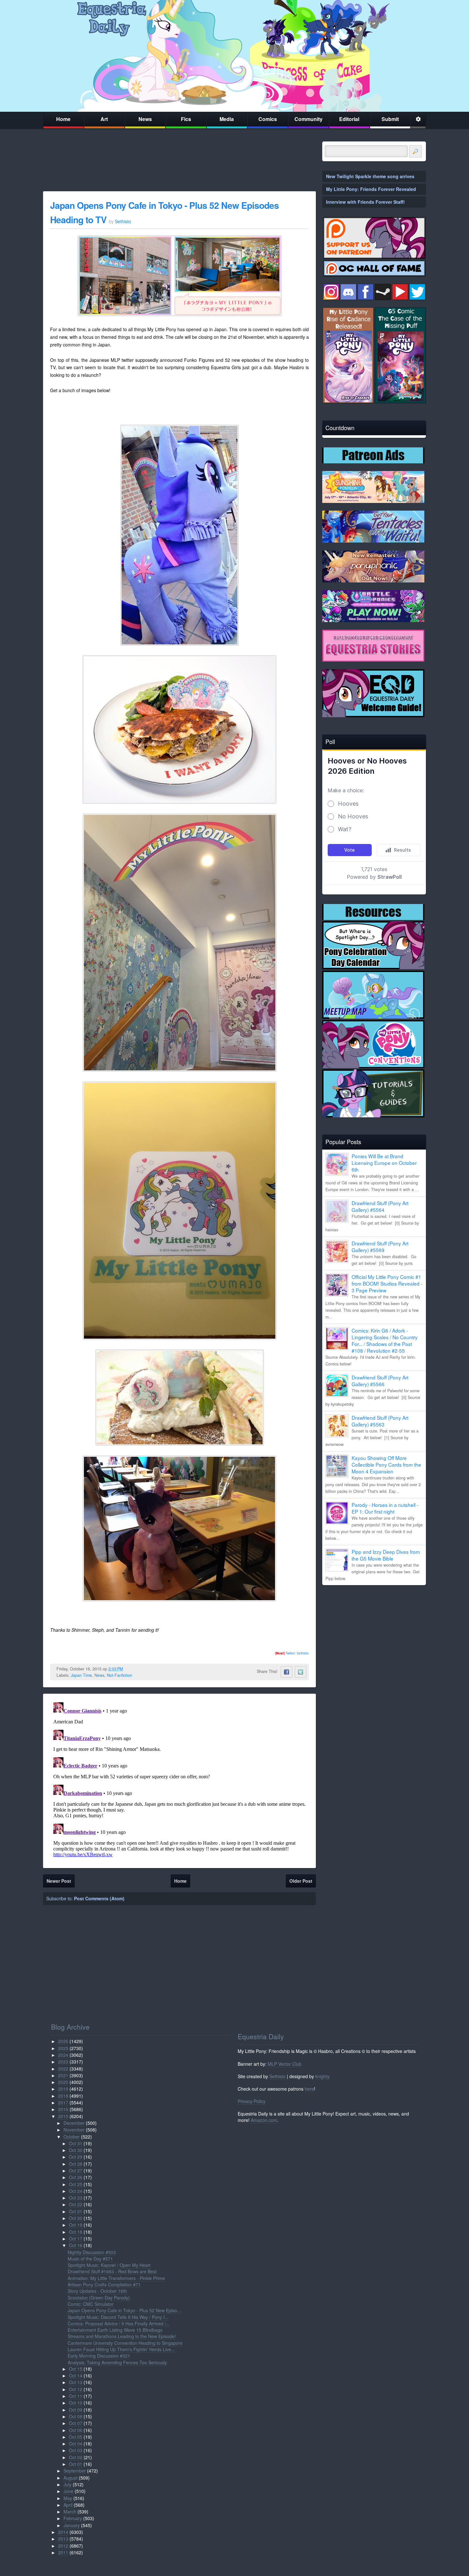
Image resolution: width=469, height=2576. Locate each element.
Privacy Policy (252, 2101)
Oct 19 (76, 2225)
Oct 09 (76, 2410)
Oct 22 (76, 2204)
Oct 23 (76, 2198)
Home (63, 119)
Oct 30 (76, 2150)
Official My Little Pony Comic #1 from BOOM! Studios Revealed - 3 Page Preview (387, 1283)
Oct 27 (76, 2170)
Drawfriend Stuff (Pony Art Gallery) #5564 (380, 1206)
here (309, 2089)
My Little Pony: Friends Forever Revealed (371, 189)
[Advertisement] (374, 1635)
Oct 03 (76, 2450)
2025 (63, 2048)
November (74, 2130)
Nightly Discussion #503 (92, 2252)
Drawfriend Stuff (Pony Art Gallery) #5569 (380, 1246)
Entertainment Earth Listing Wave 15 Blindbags (115, 2330)
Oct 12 (76, 2389)
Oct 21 (76, 2211)
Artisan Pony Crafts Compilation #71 (104, 2284)
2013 (63, 2539)
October (72, 2137)
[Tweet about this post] (301, 1672)
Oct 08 (76, 2416)
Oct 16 (76, 2245)
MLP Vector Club (285, 2064)
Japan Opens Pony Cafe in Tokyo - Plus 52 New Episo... (124, 2310)
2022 (63, 2069)
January (72, 2525)
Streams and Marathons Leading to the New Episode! (122, 2336)
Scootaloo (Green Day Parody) (99, 2298)
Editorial (349, 119)
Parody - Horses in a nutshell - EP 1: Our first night (385, 1508)
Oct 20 (76, 2218)
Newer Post (59, 1881)
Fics (186, 119)
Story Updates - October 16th (97, 2291)
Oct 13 (76, 2382)
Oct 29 (76, 2157)
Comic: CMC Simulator (91, 2304)
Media (227, 119)
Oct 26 (76, 2177)
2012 (63, 2546)
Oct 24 (76, 2191)
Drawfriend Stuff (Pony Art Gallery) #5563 (380, 1421)
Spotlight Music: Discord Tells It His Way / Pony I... (118, 2317)
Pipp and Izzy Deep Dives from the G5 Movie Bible (386, 1555)
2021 (63, 2075)
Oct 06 (76, 2430)
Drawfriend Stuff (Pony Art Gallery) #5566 (380, 1381)
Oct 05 (76, 2437)
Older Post (301, 1881)
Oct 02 (76, 2457)
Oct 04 (76, 2443)
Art (104, 119)
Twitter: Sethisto (292, 1653)
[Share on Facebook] (287, 1672)
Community (309, 119)
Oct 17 (76, 2238)
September (75, 2471)
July (67, 2484)
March (70, 2511)
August (71, 2478)
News (145, 119)
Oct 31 (76, 2143)
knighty (322, 2076)
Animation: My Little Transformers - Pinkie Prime (116, 2278)
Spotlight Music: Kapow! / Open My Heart (109, 2265)
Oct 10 (76, 2403)
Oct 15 (76, 2369)
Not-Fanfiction (119, 1675)
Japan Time (81, 1675)
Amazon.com (264, 2120)
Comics (268, 119)
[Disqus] (179, 1780)
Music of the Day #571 (90, 2259)
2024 (63, 2055)
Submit (390, 119)
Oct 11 (76, 2396)
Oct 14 (76, 2375)
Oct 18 (76, 2232)
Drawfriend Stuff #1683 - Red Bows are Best (112, 2271)
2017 (63, 2102)
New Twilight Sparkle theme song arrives (370, 176)
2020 (63, 2082)
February (73, 2518)
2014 (63, 2532)
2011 (63, 2552)
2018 (63, 2096)
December (74, 2123)
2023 (63, 2062)
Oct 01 (76, 2464)
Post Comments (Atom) (99, 1898)
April (68, 2505)
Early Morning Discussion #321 (99, 2356)
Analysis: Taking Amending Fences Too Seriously (117, 2362)
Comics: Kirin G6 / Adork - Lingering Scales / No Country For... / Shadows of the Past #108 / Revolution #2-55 (385, 1340)
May (68, 2498)
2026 (63, 2041)
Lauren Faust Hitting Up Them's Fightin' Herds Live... (121, 2349)
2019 (63, 2089)
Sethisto (277, 2076)
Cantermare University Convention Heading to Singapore (125, 2343)
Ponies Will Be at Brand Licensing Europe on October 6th (384, 1163)
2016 (63, 2109)
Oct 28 (76, 2164)
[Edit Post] (128, 1669)
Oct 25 (76, 2184)
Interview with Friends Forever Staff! (365, 202)
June (68, 2491)
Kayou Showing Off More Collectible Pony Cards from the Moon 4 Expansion (386, 1464)
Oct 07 (76, 2423)
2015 (63, 2116)
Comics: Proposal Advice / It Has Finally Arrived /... (119, 2323)
